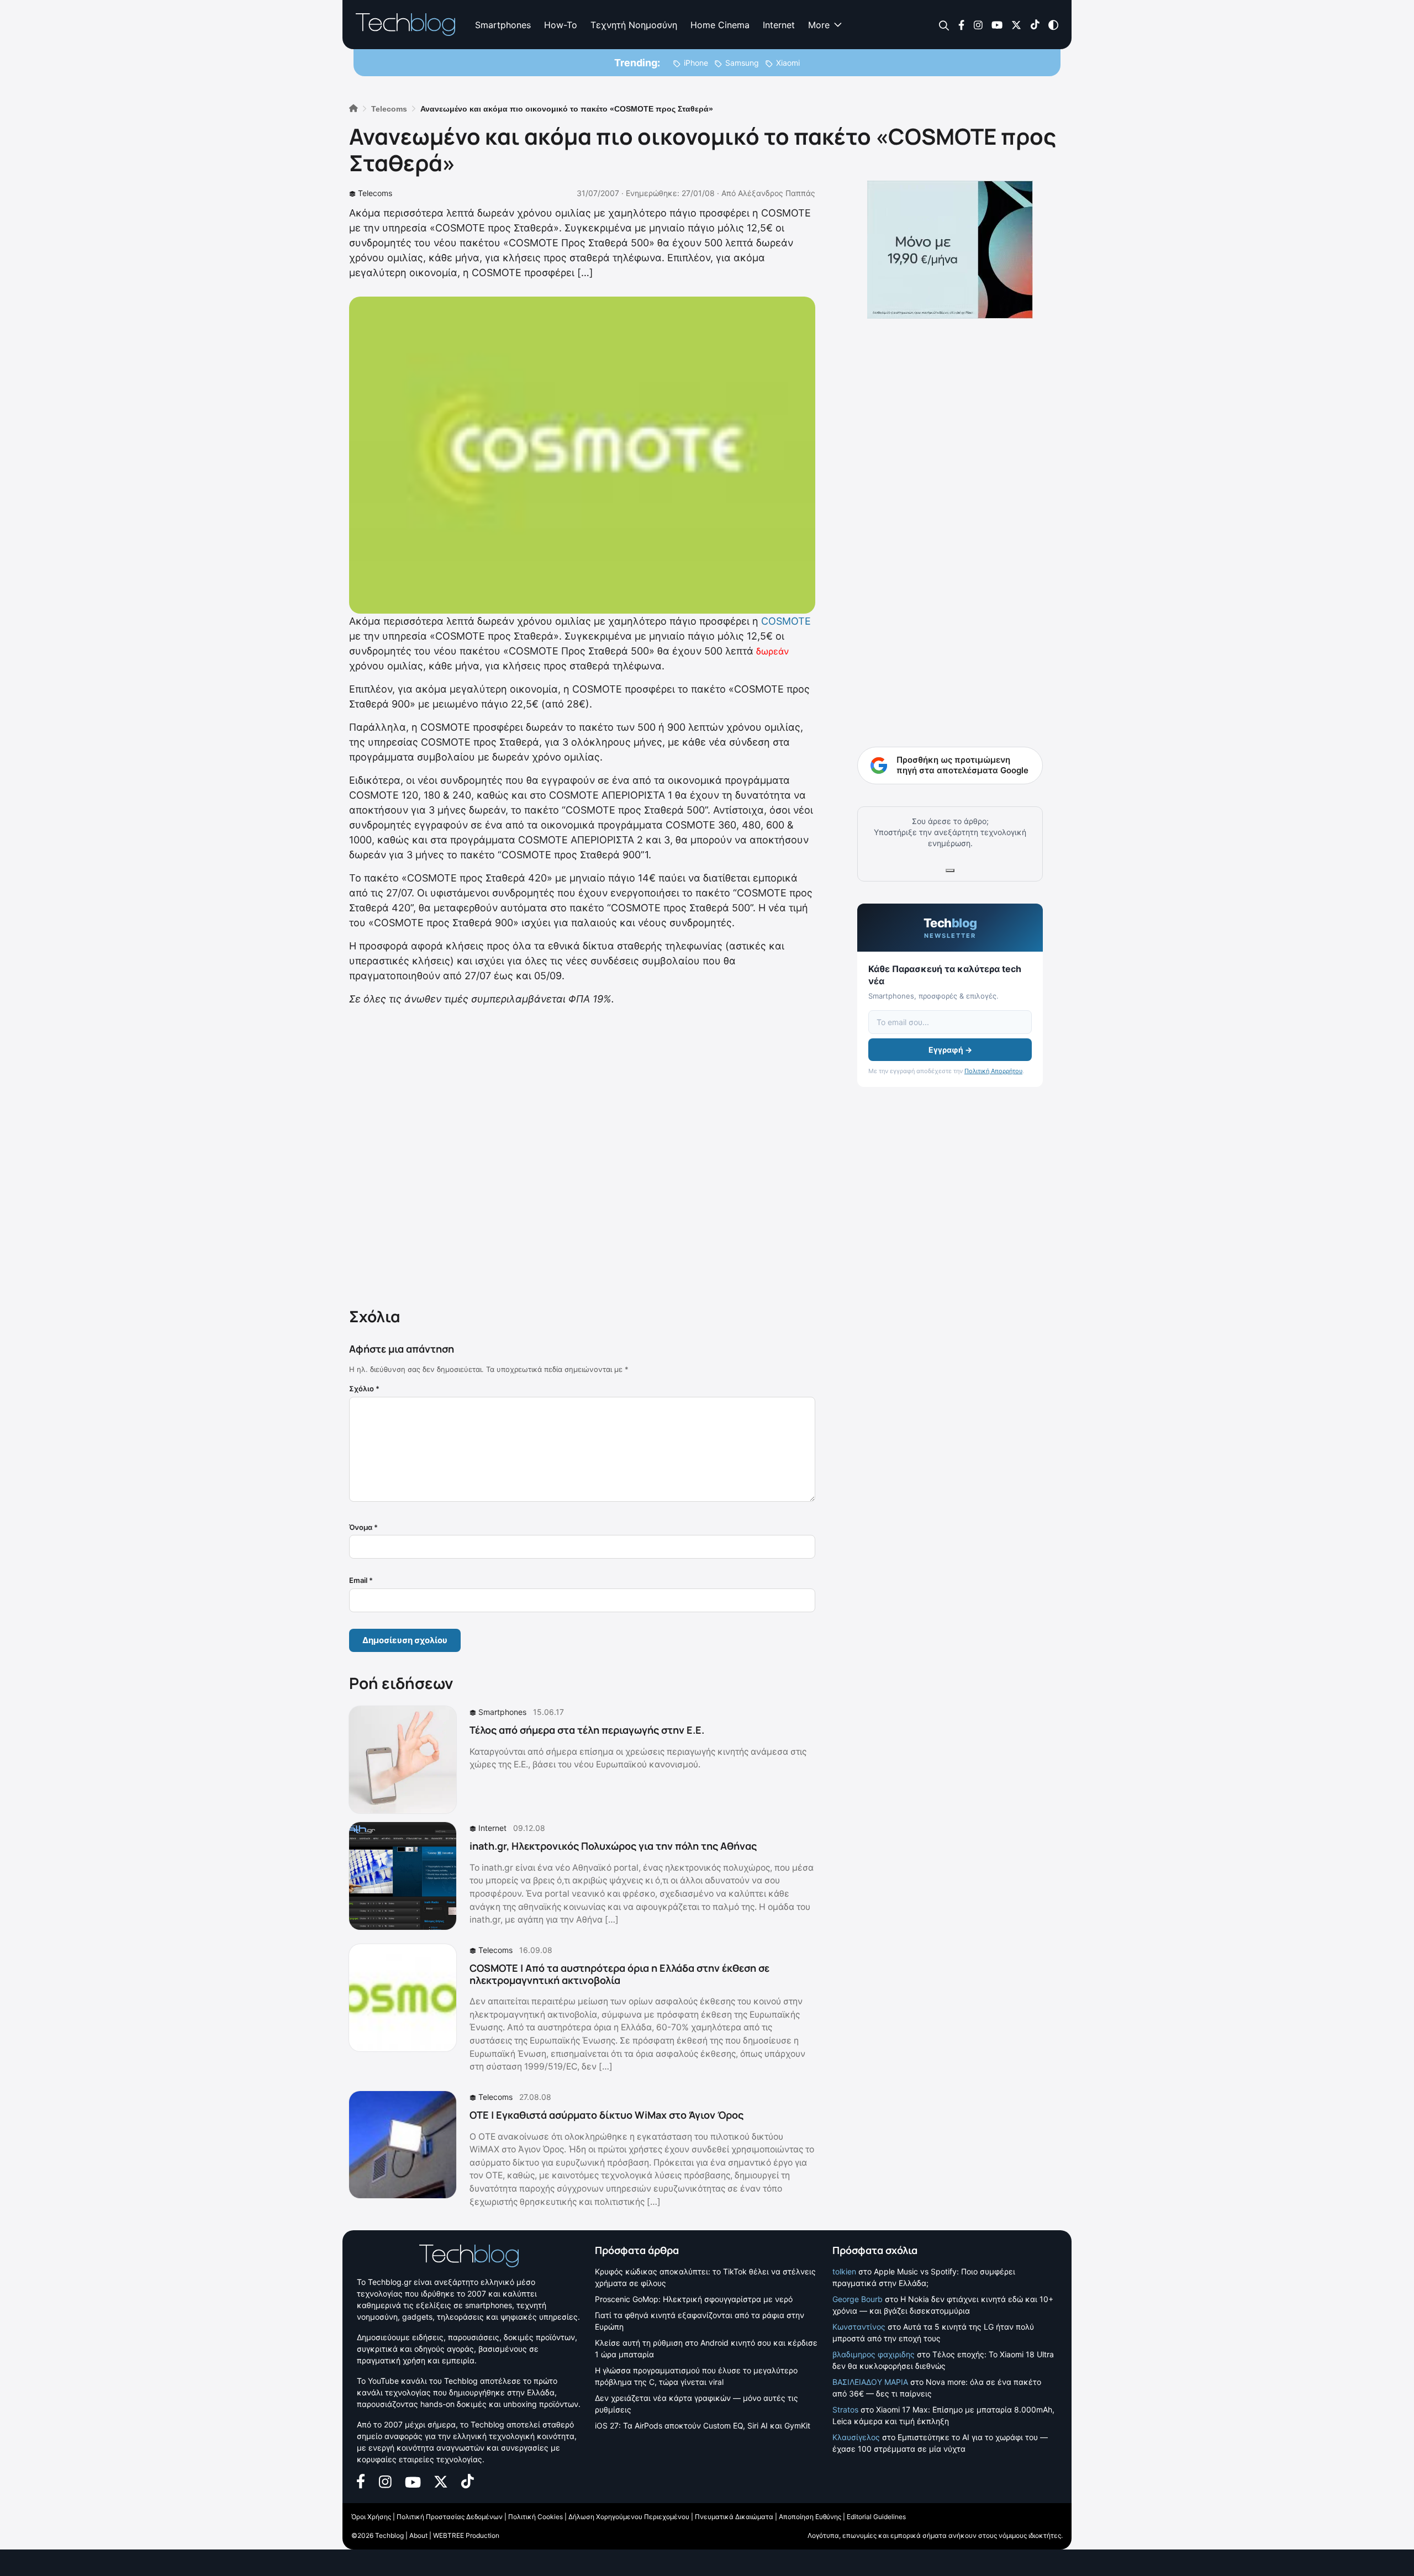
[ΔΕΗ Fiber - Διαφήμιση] (950, 250)
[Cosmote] (582, 454)
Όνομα (363, 1527)
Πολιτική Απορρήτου (993, 1071)
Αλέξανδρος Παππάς (777, 193)
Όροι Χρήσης (371, 2517)
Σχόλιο (364, 1389)
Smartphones (503, 25)
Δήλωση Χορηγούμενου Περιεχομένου (629, 2517)
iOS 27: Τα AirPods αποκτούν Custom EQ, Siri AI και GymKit (703, 2425)
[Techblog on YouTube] (997, 24)
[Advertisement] (582, 1154)
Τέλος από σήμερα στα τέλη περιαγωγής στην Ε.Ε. (587, 1730)
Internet (779, 25)
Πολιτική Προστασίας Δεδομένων (450, 2517)
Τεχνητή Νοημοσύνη (634, 25)
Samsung (742, 63)
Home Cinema (720, 25)
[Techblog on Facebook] (961, 24)
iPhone (696, 63)
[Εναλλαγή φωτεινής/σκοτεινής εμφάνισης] (1053, 24)
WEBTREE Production (466, 2535)
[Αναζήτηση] (944, 25)
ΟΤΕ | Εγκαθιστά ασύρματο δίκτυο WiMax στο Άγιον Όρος (606, 2115)
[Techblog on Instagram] (978, 24)
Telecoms (375, 193)
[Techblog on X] (1016, 24)
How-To (561, 25)
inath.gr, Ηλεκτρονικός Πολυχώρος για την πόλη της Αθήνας (613, 1846)
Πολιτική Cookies (535, 2517)
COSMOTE (786, 621)
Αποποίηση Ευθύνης (810, 2517)
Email (361, 1580)
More (819, 25)
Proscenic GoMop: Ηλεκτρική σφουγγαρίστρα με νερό (694, 2299)
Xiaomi (788, 63)
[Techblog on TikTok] (1035, 24)
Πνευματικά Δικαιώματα (734, 2517)
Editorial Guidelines (876, 2517)
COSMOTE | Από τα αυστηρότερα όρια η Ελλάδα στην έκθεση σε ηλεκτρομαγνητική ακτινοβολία (619, 1974)
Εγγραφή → (950, 1050)
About (418, 2535)
